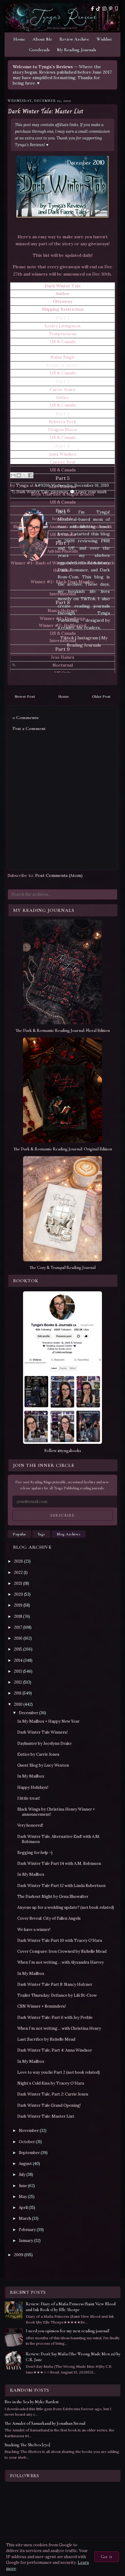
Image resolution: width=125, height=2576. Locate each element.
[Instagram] (105, 9)
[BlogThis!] (19, 475)
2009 (19, 2255)
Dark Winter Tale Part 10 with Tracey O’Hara (60, 1940)
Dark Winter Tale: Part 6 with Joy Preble (55, 2017)
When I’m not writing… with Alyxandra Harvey (61, 1962)
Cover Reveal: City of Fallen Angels (49, 1918)
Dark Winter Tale (33, 492)
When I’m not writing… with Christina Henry (59, 2028)
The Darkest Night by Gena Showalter (53, 1897)
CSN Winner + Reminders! (42, 2006)
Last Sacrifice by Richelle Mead (46, 2039)
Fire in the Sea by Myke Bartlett (32, 2402)
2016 (18, 1638)
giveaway (59, 492)
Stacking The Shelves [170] (27, 2445)
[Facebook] (92, 9)
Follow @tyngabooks (63, 1451)
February (27, 2230)
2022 (18, 1572)
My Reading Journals (77, 50)
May (23, 2197)
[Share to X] (25, 475)
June (23, 2186)
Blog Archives (69, 1534)
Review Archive (74, 39)
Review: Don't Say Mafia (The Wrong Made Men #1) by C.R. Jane (73, 2357)
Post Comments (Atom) (59, 875)
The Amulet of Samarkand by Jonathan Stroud (45, 2423)
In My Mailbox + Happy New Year (48, 1721)
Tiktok (68, 638)
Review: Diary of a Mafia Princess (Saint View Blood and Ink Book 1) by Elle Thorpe (71, 2307)
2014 (18, 1660)
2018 (18, 1616)
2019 (18, 1605)
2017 (18, 1627)
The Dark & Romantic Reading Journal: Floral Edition (63, 1030)
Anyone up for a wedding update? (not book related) (66, 1907)
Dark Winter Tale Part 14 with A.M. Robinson (59, 1863)
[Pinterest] (111, 9)
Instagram (88, 638)
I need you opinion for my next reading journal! (68, 2331)
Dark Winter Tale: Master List (46, 111)
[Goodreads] (116, 9)
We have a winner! (34, 1930)
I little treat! (29, 1798)
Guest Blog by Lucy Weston (43, 1765)
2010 (18, 1704)
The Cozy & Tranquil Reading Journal (62, 1268)
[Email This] (13, 475)
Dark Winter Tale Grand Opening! (49, 2105)
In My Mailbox (31, 1776)
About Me (42, 39)
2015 (18, 1649)
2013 (18, 1671)
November (29, 2131)
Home (19, 39)
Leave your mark (91, 492)
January (26, 2241)
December (29, 1713)
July (22, 2175)
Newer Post (25, 696)
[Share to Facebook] (30, 475)
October (27, 2142)
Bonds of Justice (63, 365)
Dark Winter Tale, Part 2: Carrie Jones (53, 2094)
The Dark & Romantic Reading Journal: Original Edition (63, 1149)
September (29, 2153)
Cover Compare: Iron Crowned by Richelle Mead (62, 1951)
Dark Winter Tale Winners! (42, 1732)
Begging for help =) (35, 1853)
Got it (107, 2557)
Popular (19, 1534)
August (25, 2164)
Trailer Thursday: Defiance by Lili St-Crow (57, 1995)
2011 (18, 1693)
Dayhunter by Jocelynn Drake (44, 1743)
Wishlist (104, 39)
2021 (18, 1583)
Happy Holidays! (33, 1787)
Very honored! (30, 1825)
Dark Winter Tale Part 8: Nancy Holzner (55, 1984)
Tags (41, 1534)
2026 (19, 1561)
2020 (19, 1594)
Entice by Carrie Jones (38, 1754)
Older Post (101, 696)
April (23, 2208)
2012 (18, 1682)
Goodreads (39, 50)
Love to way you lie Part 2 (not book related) (59, 2072)
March (25, 2218)
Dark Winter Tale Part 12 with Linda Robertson (61, 1886)
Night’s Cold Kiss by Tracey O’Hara (51, 2083)
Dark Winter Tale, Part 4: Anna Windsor (55, 2050)
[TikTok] (98, 9)
